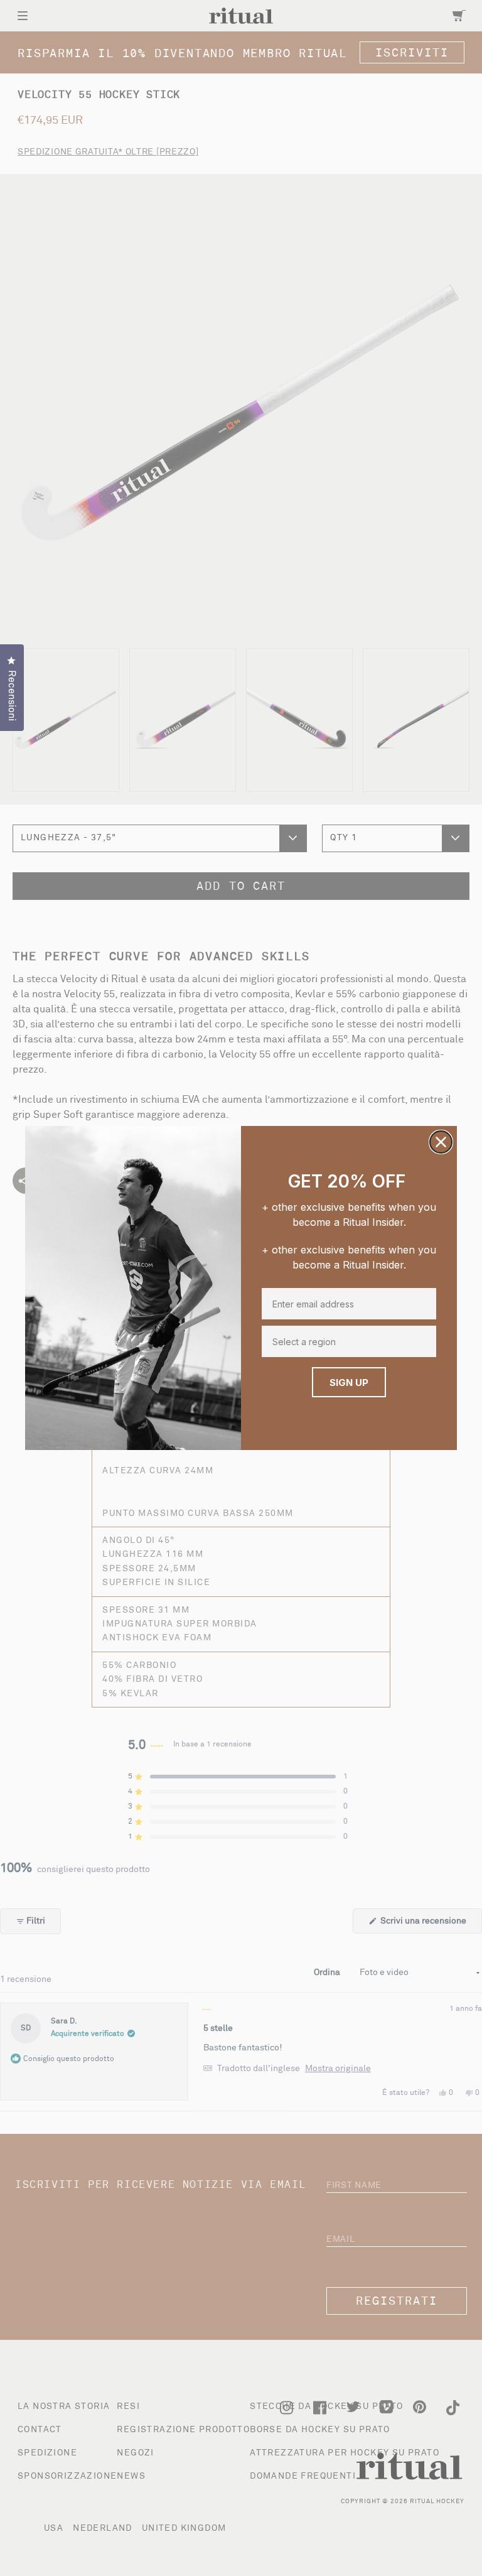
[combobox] (346, 1341)
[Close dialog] (441, 1142)
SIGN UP (349, 1383)
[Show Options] (426, 1341)
